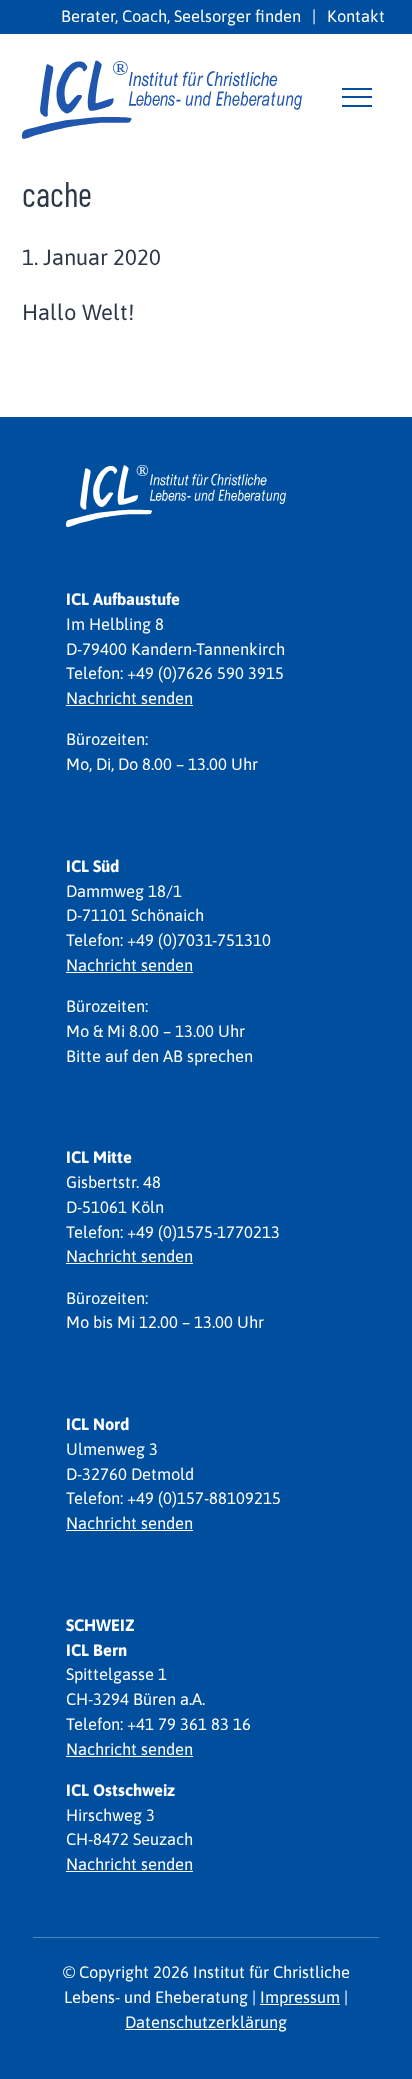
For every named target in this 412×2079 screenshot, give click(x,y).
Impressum (300, 1997)
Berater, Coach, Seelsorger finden (181, 16)
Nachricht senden (129, 698)
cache (57, 193)
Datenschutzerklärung (206, 2022)
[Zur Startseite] (162, 97)
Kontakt (356, 16)
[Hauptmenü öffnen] (357, 97)
